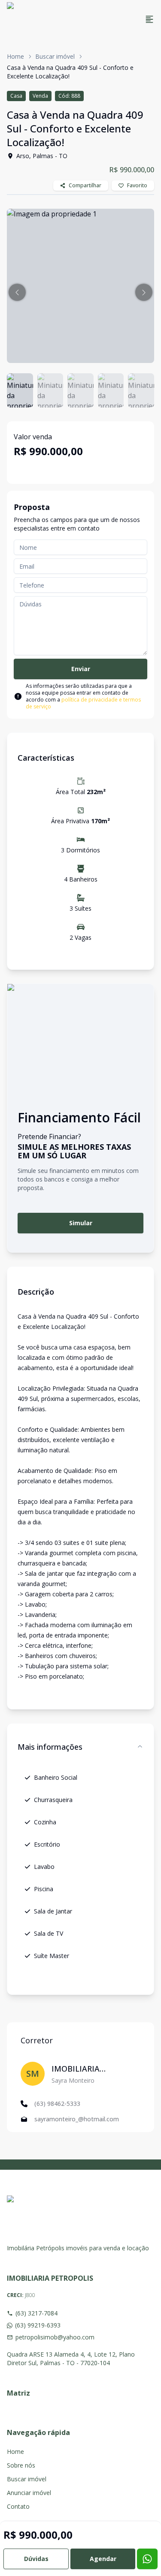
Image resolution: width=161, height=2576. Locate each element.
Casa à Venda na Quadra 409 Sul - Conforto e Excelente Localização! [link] (70, 72)
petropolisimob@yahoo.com (55, 2337)
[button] (17, 292)
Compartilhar (85, 185)
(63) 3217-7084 (36, 2313)
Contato (18, 2506)
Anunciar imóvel (29, 2493)
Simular (81, 1223)
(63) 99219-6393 (38, 2325)
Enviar (81, 669)
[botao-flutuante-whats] (147, 2559)
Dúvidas (36, 2559)
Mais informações (50, 1747)
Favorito (137, 185)
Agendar (103, 2559)
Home (15, 56)
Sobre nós (21, 2465)
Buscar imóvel (55, 56)
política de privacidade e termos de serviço (83, 703)
